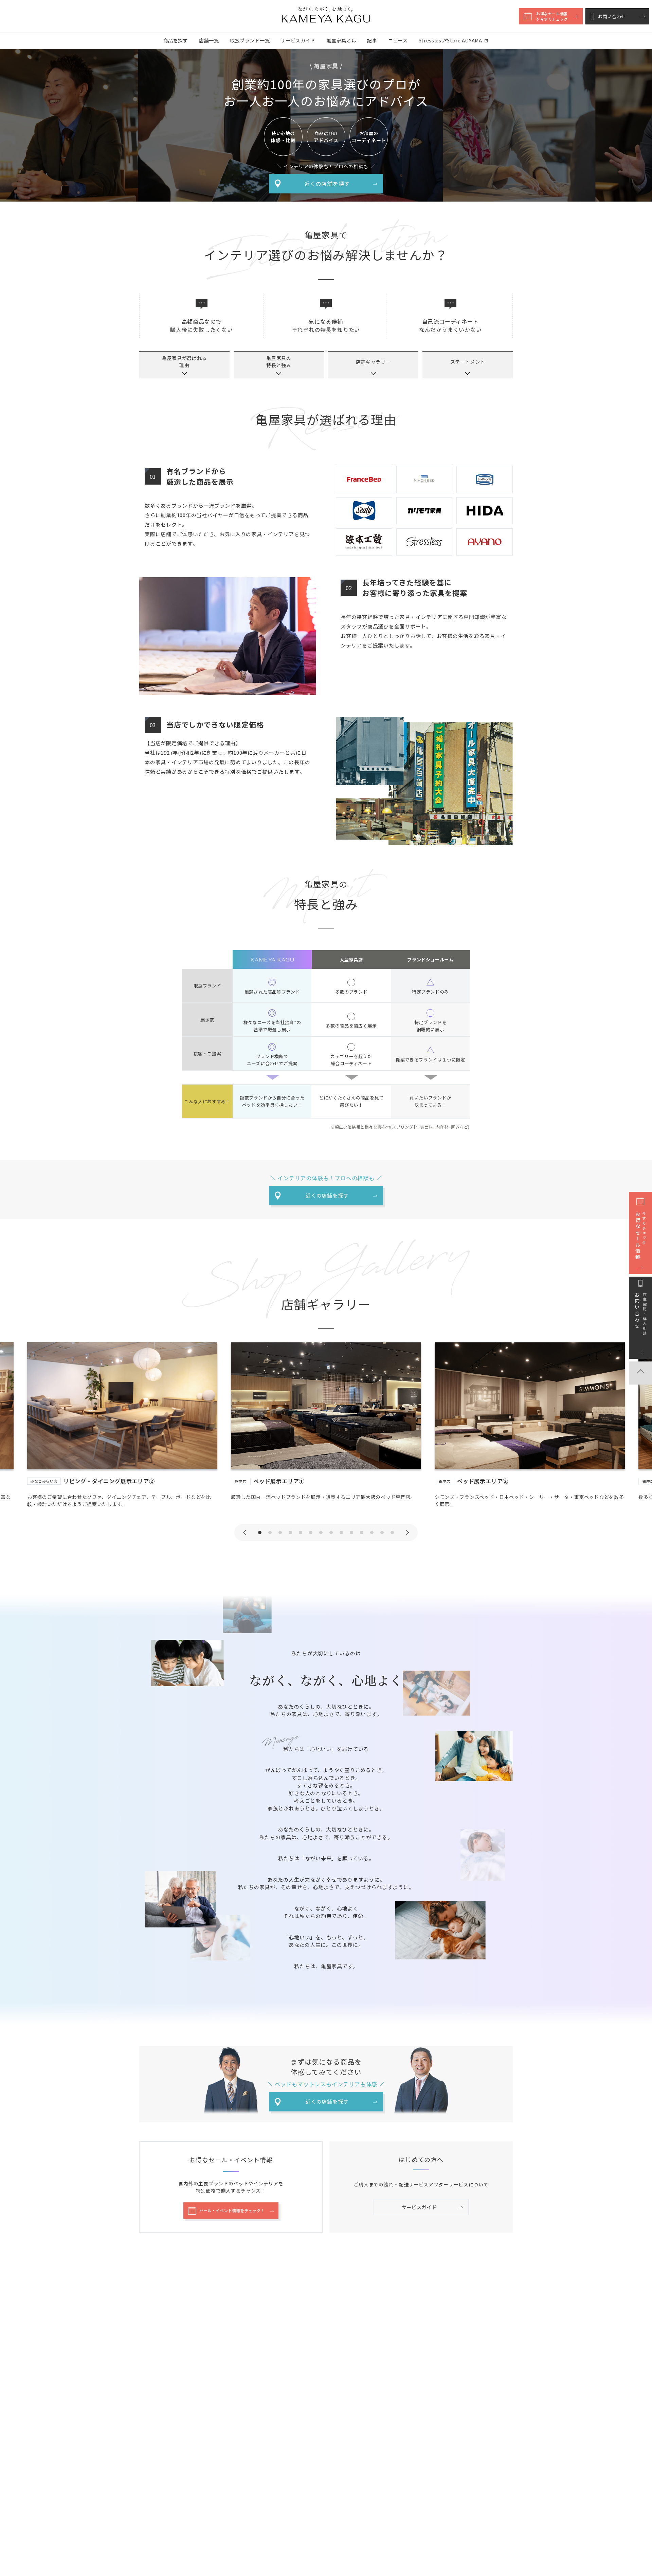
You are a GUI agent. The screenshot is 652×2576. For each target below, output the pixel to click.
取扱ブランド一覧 (250, 40)
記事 (372, 40)
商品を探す (176, 40)
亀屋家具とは (341, 40)
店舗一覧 (209, 40)
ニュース (398, 40)
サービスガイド (298, 40)
